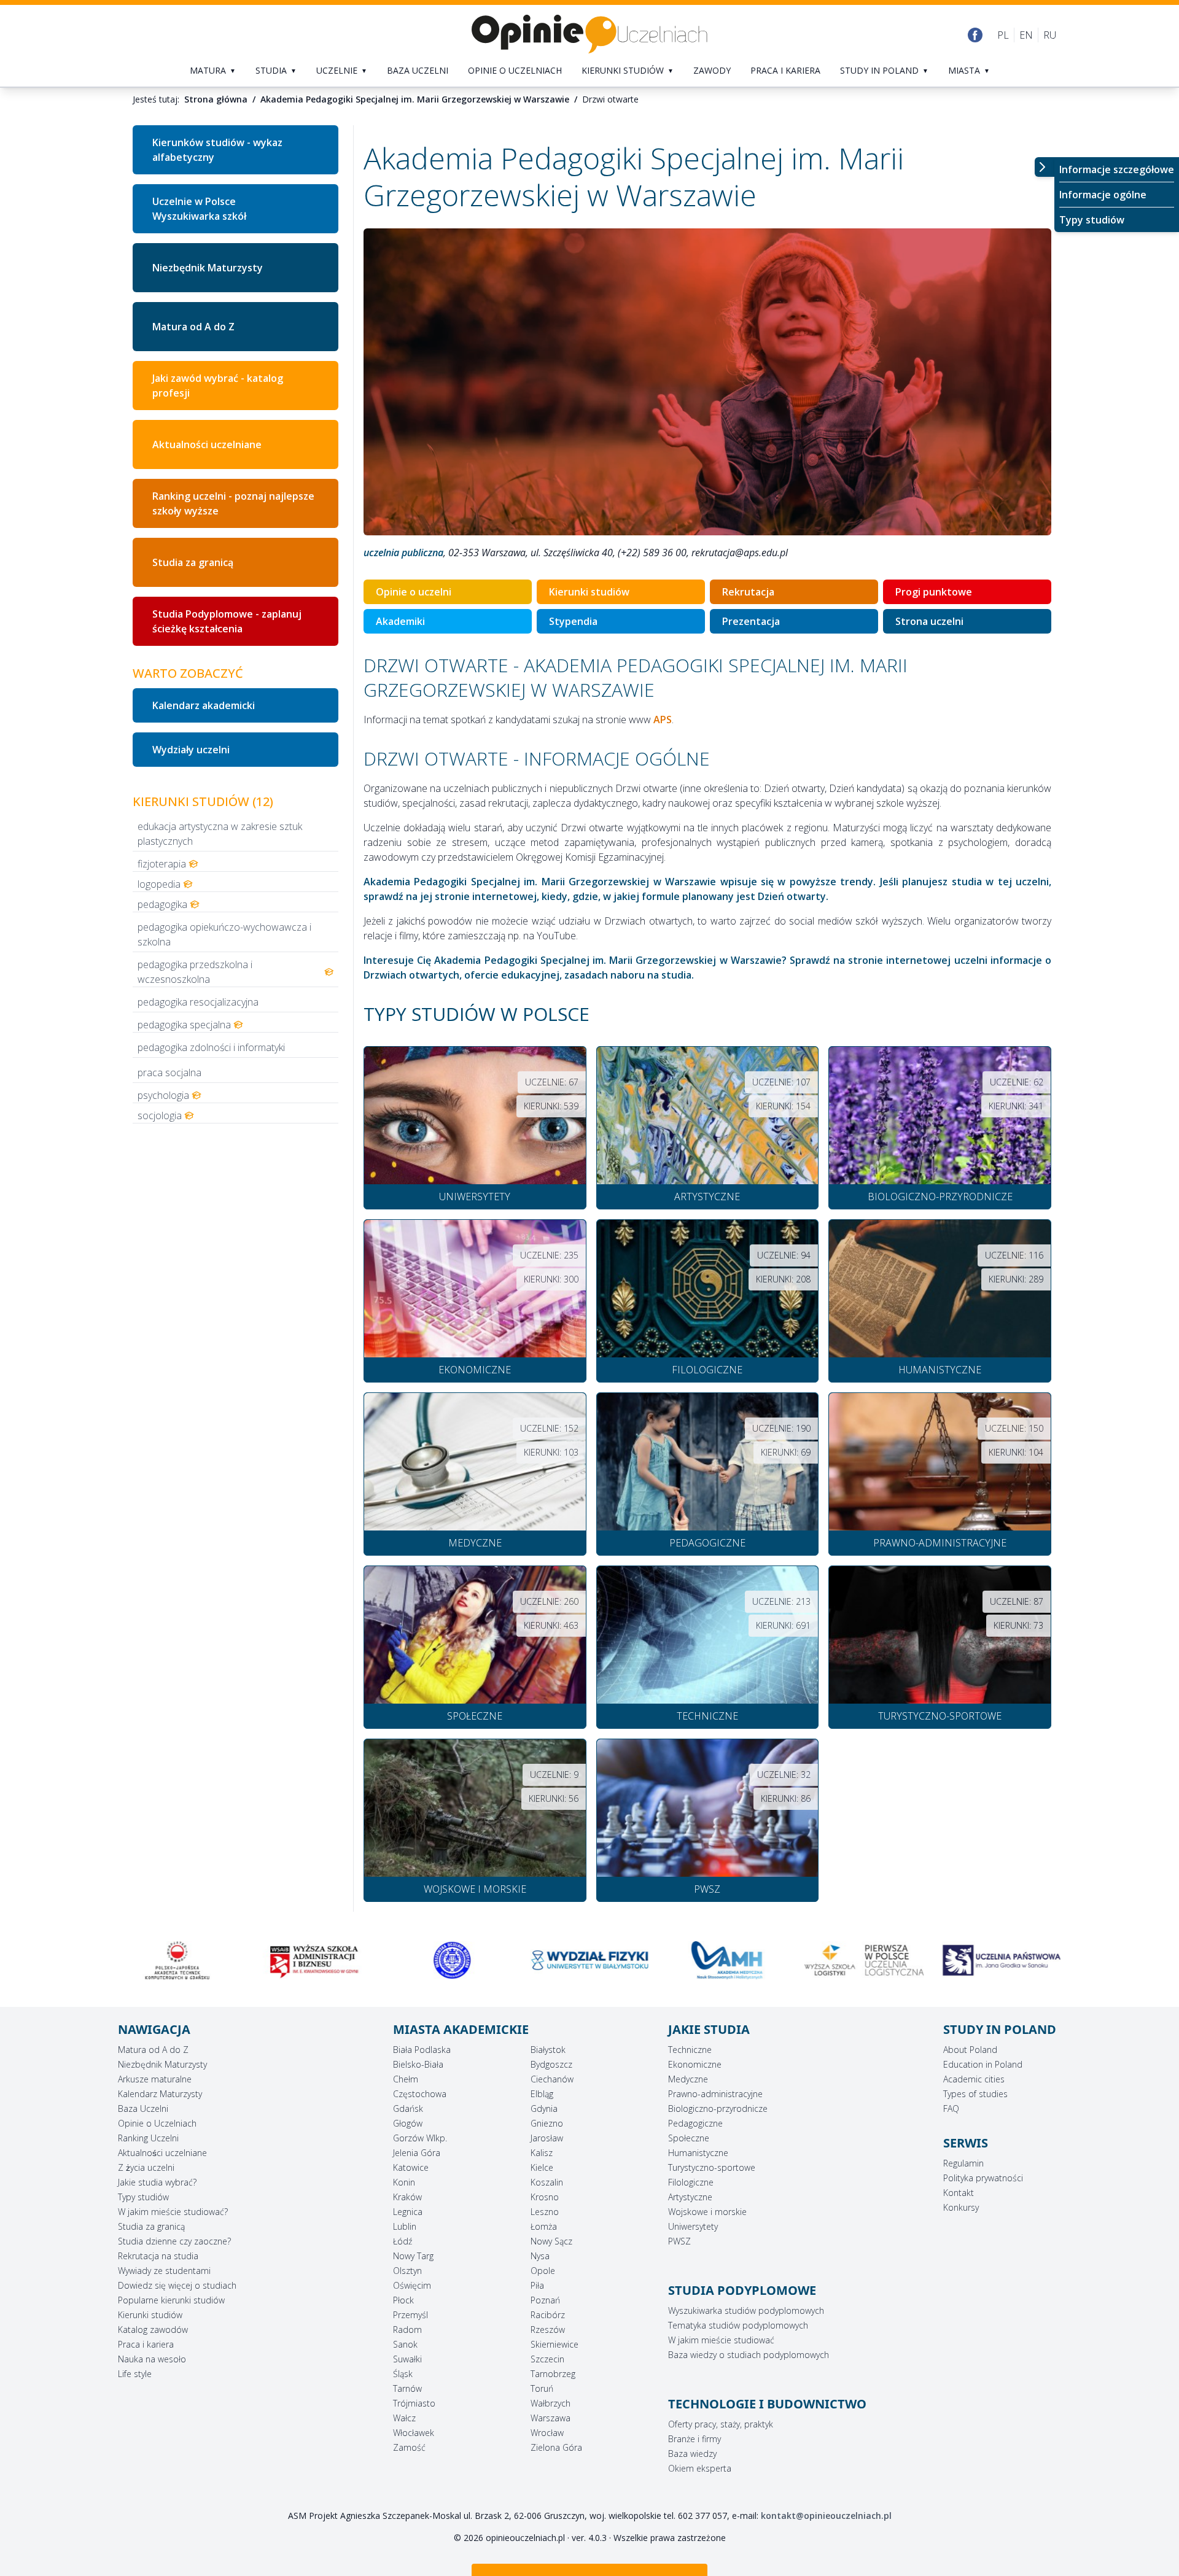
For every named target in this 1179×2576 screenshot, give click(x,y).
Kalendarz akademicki (204, 705)
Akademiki (400, 621)
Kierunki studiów (623, 70)
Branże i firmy (695, 2439)
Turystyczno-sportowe (712, 2167)
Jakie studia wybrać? (157, 2182)
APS (663, 720)
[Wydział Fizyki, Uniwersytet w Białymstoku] (452, 1960)
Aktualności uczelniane (162, 2153)
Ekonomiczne (695, 2064)
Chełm (406, 2079)
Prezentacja (751, 621)
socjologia (160, 1115)
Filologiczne (691, 2182)
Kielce (542, 2167)
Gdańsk (408, 2109)
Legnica (408, 2212)
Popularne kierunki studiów (171, 2300)
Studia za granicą (193, 562)
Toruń (542, 2388)
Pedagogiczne (695, 2123)
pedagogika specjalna (184, 1025)
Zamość (409, 2447)
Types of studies (975, 2094)
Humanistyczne (698, 2153)
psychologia (163, 1095)
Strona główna (216, 99)
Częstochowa (420, 2094)
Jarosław (547, 2138)
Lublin (405, 2226)
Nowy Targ (413, 2256)
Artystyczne (690, 2197)
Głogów (408, 2123)
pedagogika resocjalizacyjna (198, 1002)
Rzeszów (548, 2330)
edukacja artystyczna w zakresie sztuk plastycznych (220, 834)
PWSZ (679, 2241)
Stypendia (573, 621)
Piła (537, 2285)
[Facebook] (975, 35)
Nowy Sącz (551, 2241)
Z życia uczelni (146, 2167)
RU (1050, 35)
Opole (543, 2271)
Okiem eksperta (700, 2468)
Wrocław (547, 2433)
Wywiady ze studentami (164, 2271)
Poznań (545, 2300)
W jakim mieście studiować (721, 2340)
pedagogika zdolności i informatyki (211, 1047)
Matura (208, 70)
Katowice (411, 2167)
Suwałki (407, 2359)
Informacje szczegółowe (1117, 169)
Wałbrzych (551, 2403)
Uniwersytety (693, 2226)
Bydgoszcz (551, 2064)
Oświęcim (412, 2285)
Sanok (405, 2344)
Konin (404, 2182)
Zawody (712, 70)
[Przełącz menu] (1045, 167)
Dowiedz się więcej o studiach (177, 2285)
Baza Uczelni (143, 2109)
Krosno (545, 2197)
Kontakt (959, 2193)
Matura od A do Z (193, 327)
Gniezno (547, 2123)
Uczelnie (337, 70)
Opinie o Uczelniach (157, 2123)
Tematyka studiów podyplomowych (738, 2325)
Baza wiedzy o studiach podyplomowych (749, 2355)
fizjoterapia (162, 864)
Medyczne (688, 2079)
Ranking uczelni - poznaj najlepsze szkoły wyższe (233, 503)
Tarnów (407, 2388)
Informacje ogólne (1103, 195)
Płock (403, 2300)
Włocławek (414, 2433)
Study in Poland (879, 70)
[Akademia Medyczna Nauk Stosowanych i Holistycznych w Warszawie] (589, 1960)
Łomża (544, 2226)
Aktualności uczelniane (207, 444)
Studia (271, 70)
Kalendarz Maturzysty (160, 2094)
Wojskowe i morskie (707, 2212)
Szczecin (547, 2359)
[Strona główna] (589, 35)
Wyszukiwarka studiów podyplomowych (746, 2310)
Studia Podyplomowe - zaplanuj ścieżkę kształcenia (227, 621)
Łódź (403, 2241)
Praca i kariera (785, 70)
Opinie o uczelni (414, 592)
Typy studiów (1092, 220)
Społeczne (689, 2138)
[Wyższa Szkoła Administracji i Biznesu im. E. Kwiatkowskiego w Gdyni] (177, 1960)
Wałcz (404, 2418)
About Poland (970, 2050)
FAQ (951, 2109)
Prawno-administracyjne (715, 2094)
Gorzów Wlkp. (420, 2138)
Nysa (540, 2256)
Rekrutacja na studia (158, 2256)
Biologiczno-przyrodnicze (718, 2109)
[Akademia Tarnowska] (1002, 1960)
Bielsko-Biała (418, 2064)
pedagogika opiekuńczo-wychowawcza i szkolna (224, 934)
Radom (407, 2330)
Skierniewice (554, 2344)
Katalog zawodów (153, 2330)
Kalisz (542, 2153)
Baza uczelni (418, 70)
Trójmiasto (414, 2403)
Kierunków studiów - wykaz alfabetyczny (217, 150)
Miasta (964, 70)
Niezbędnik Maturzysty (208, 268)
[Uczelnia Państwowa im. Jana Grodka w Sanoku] (865, 1960)
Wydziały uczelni (191, 750)
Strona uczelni (929, 621)
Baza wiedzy (692, 2454)
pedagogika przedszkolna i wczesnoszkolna (195, 972)
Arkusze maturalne (155, 2079)
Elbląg (542, 2094)
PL (1003, 35)
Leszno (545, 2212)
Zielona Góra (556, 2447)
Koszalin (547, 2182)
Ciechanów (552, 2079)
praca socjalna (169, 1073)
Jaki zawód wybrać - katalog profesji (218, 386)
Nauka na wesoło (152, 2359)
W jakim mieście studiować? (173, 2212)
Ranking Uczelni (148, 2138)
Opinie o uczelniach (515, 70)
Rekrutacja (748, 592)
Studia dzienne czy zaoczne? (174, 2241)
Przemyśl (411, 2315)
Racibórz (548, 2315)
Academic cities (974, 2079)
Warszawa (551, 2418)
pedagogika (162, 904)
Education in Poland (983, 2064)
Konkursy (961, 2207)
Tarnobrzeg (553, 2374)
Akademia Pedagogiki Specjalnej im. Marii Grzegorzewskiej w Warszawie (415, 99)
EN (1026, 35)
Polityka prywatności (983, 2178)
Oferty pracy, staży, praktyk (721, 2424)
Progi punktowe (934, 592)
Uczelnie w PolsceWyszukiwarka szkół (199, 209)
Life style (135, 2374)
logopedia (159, 884)
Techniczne (690, 2050)
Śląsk (403, 2374)
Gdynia (544, 2109)
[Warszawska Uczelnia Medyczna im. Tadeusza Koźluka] (315, 1960)
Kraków (407, 2197)
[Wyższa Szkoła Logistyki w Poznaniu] (727, 1960)
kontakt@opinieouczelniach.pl (826, 2516)
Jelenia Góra (417, 2153)
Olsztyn (407, 2271)
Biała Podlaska (422, 2050)
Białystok (548, 2050)
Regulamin (963, 2163)
